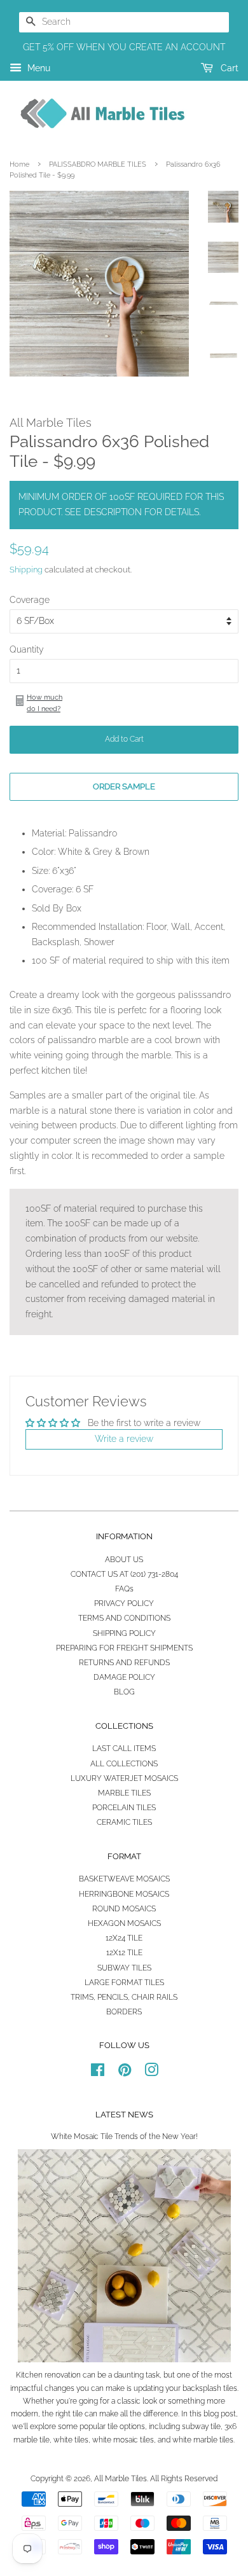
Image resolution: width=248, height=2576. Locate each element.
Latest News (124, 2115)
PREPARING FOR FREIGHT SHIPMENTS (124, 1648)
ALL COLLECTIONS (124, 1764)
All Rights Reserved (184, 2479)
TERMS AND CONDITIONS (124, 1618)
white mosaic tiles (123, 2440)
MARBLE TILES (124, 1793)
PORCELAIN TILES (124, 1808)
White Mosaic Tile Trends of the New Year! (124, 2136)
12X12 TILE (124, 1953)
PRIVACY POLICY (124, 1603)
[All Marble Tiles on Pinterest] (125, 2073)
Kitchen (29, 2375)
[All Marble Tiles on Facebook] (98, 2073)
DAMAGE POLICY (124, 1677)
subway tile (201, 2427)
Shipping (26, 570)
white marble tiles (203, 2440)
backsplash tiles (210, 2388)
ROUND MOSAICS (124, 1909)
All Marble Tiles (121, 2479)
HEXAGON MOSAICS (124, 1923)
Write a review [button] (124, 1439)
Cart (228, 68)
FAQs (124, 1589)
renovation (63, 2375)
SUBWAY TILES (124, 1968)
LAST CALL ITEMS (124, 1748)
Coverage (30, 600)
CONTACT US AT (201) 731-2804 (124, 1574)
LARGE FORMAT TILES (124, 1983)
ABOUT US (124, 1560)
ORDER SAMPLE (124, 786)
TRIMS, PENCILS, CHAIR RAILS (124, 1997)
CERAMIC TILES (124, 1822)
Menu (38, 68)
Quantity (27, 649)
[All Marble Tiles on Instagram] (151, 2073)
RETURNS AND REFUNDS (124, 1663)
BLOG (124, 1692)
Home (19, 164)
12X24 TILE (124, 1938)
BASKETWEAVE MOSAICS (124, 1879)
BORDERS (124, 2012)
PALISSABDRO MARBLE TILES (98, 164)
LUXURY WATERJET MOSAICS (124, 1778)
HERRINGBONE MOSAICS (124, 1894)
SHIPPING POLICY (124, 1633)
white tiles (71, 2440)
